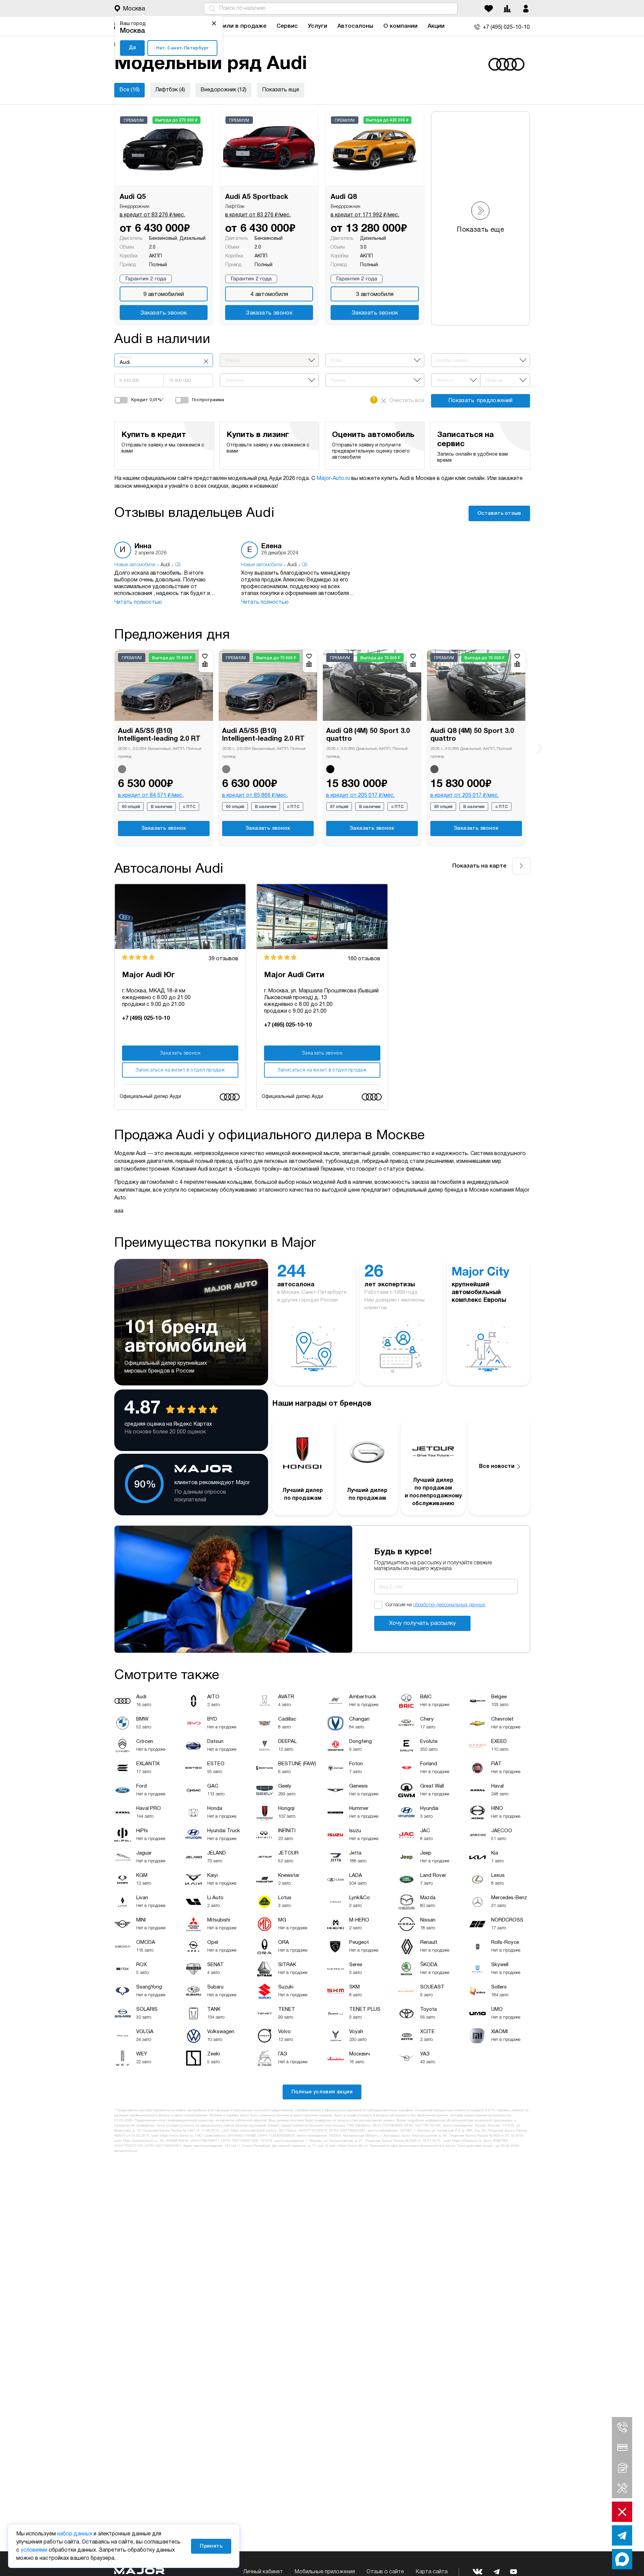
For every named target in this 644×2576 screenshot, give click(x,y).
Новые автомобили (135, 565)
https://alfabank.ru (467, 2141)
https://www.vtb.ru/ (353, 2146)
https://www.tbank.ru (176, 2136)
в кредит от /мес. (152, 215)
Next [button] (539, 748)
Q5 (305, 565)
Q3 (178, 565)
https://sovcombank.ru (140, 2141)
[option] (171, 574)
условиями (34, 2550)
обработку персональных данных (449, 1605)
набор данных (75, 2534)
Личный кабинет (263, 2572)
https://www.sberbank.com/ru (254, 2131)
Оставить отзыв (499, 513)
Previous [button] (105, 743)
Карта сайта (432, 2572)
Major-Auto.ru (333, 479)
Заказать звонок (164, 313)
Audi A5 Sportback (257, 197)
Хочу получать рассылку (423, 1623)
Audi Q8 (344, 197)
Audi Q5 (133, 197)
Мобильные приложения (325, 2572)
